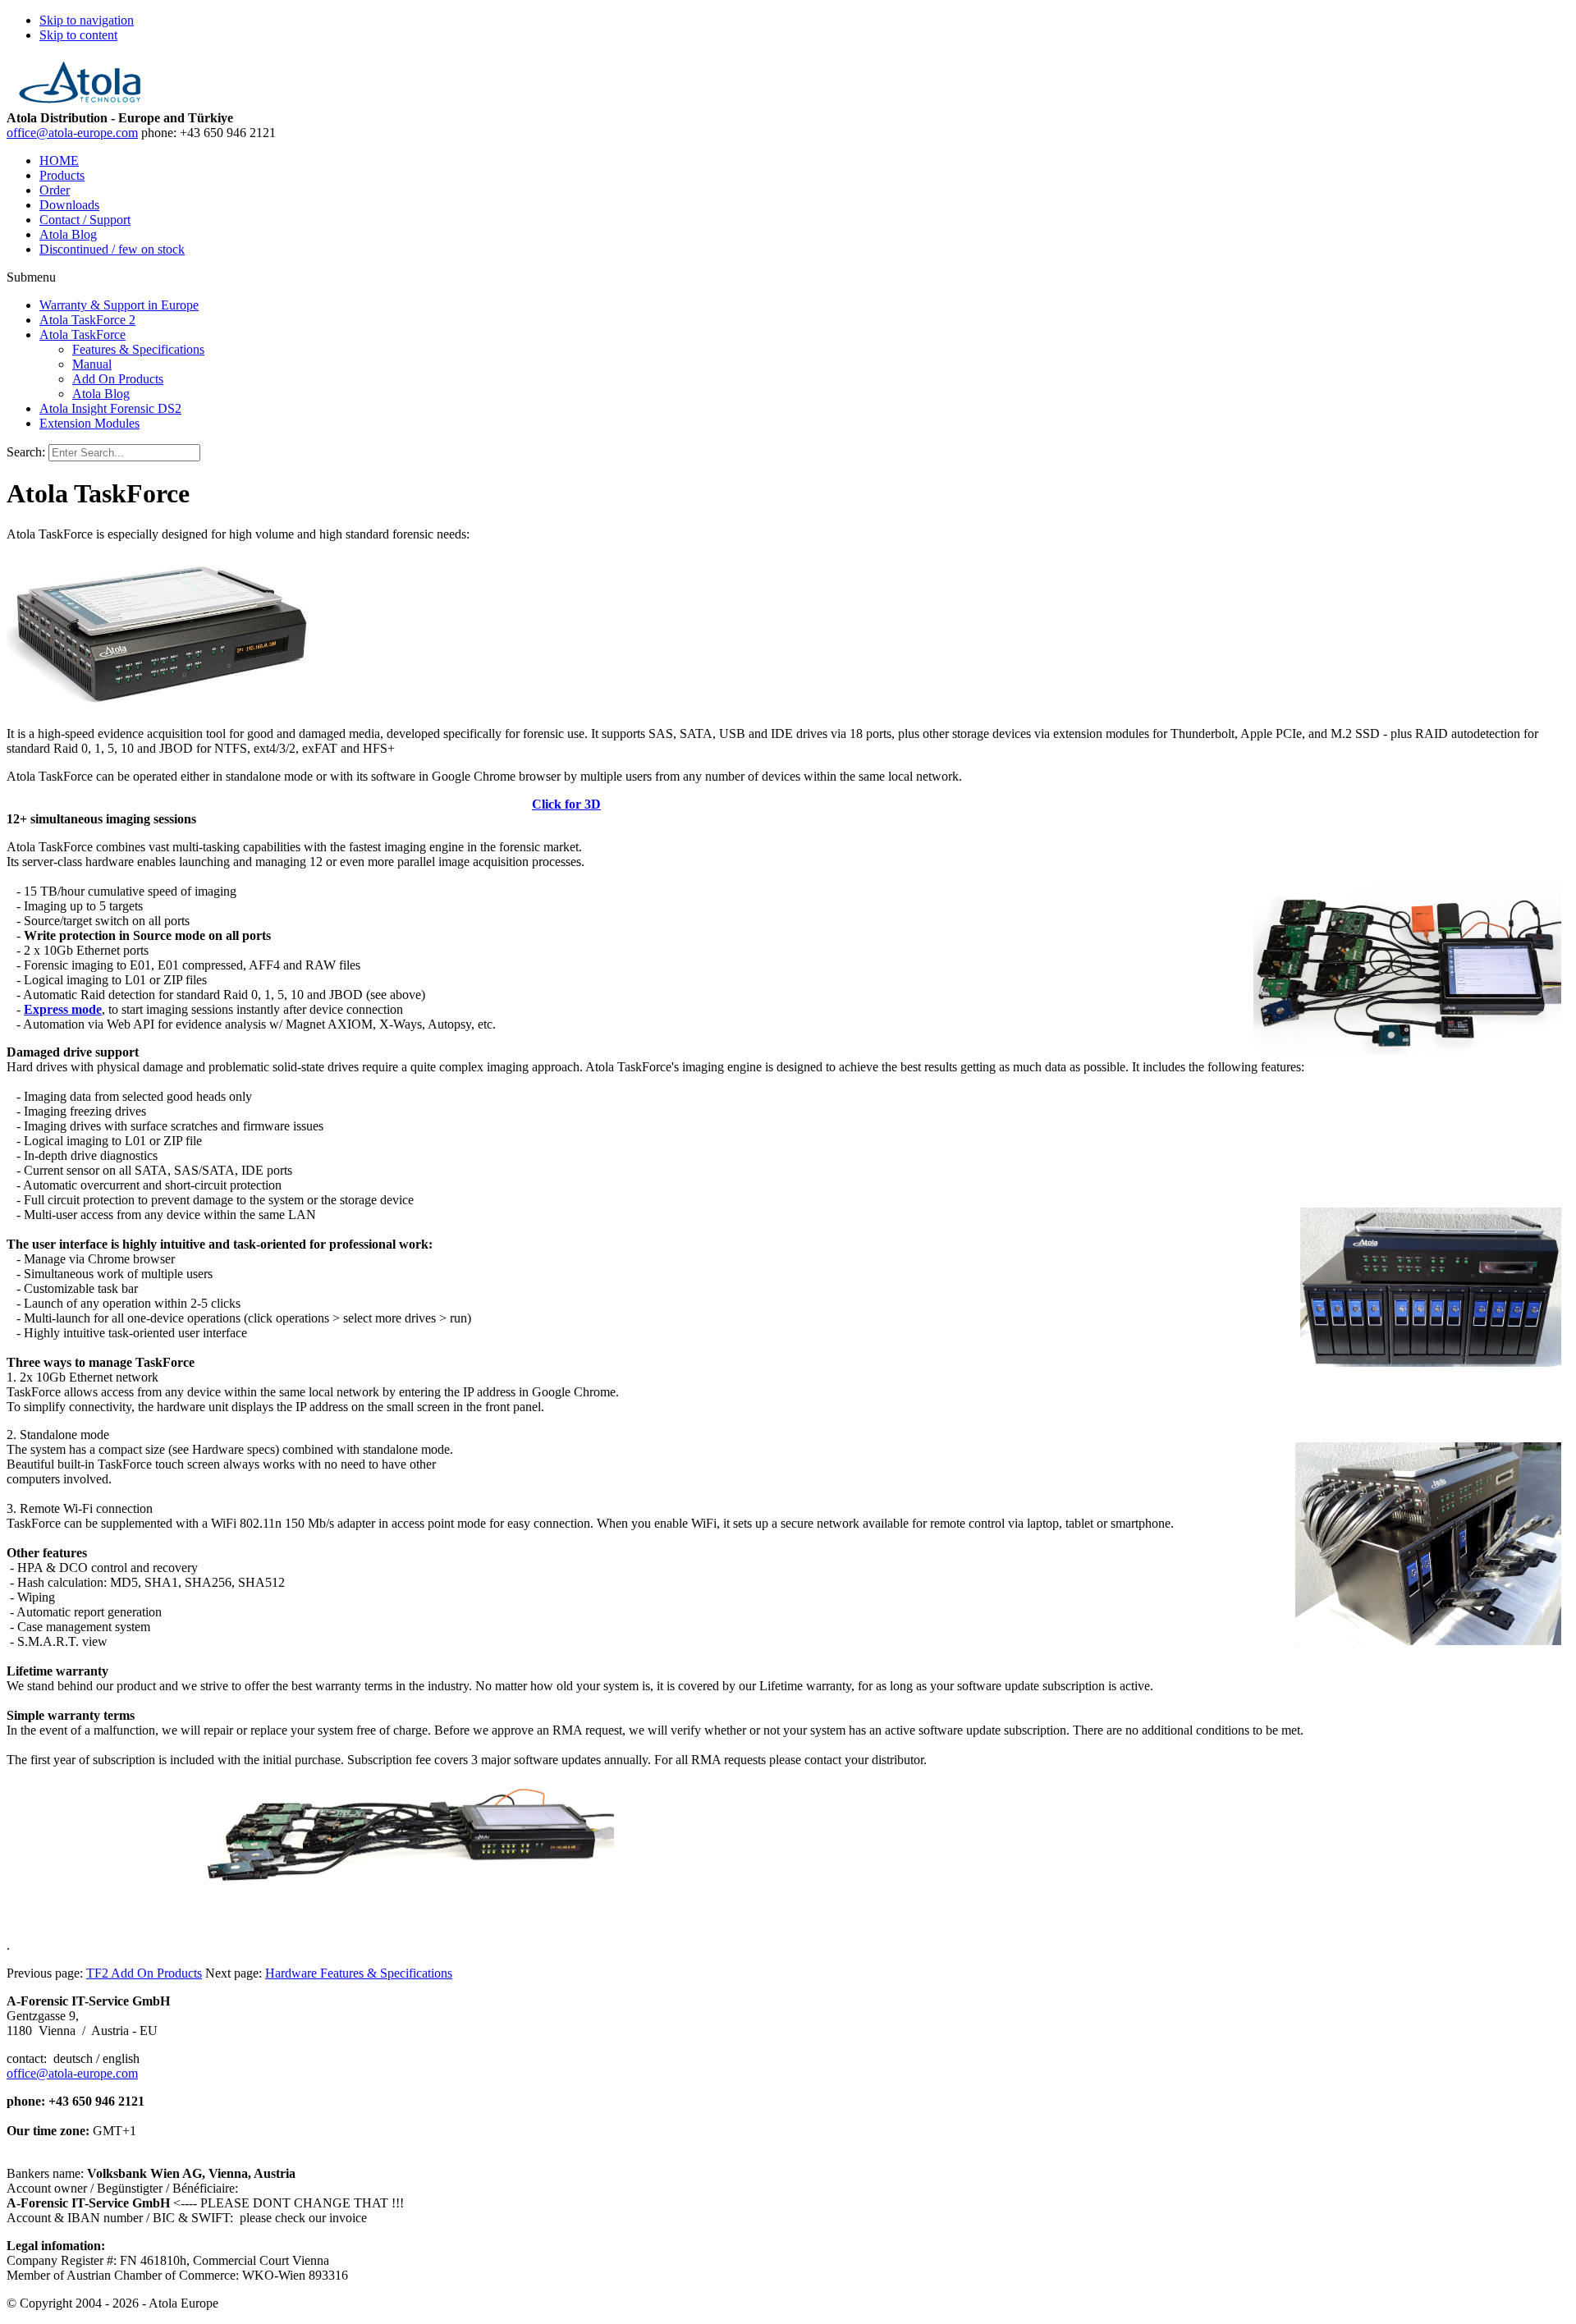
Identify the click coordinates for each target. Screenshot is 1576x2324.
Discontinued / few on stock (112, 249)
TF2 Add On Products (144, 1973)
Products (62, 175)
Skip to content (78, 35)
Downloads (69, 205)
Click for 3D (566, 804)
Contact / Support (85, 220)
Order (55, 190)
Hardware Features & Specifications (359, 1973)
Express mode (63, 1009)
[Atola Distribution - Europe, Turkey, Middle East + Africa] (80, 103)
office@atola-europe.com (72, 133)
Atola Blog (68, 234)
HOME (59, 160)
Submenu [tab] (31, 277)
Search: (26, 452)
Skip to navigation (87, 20)
